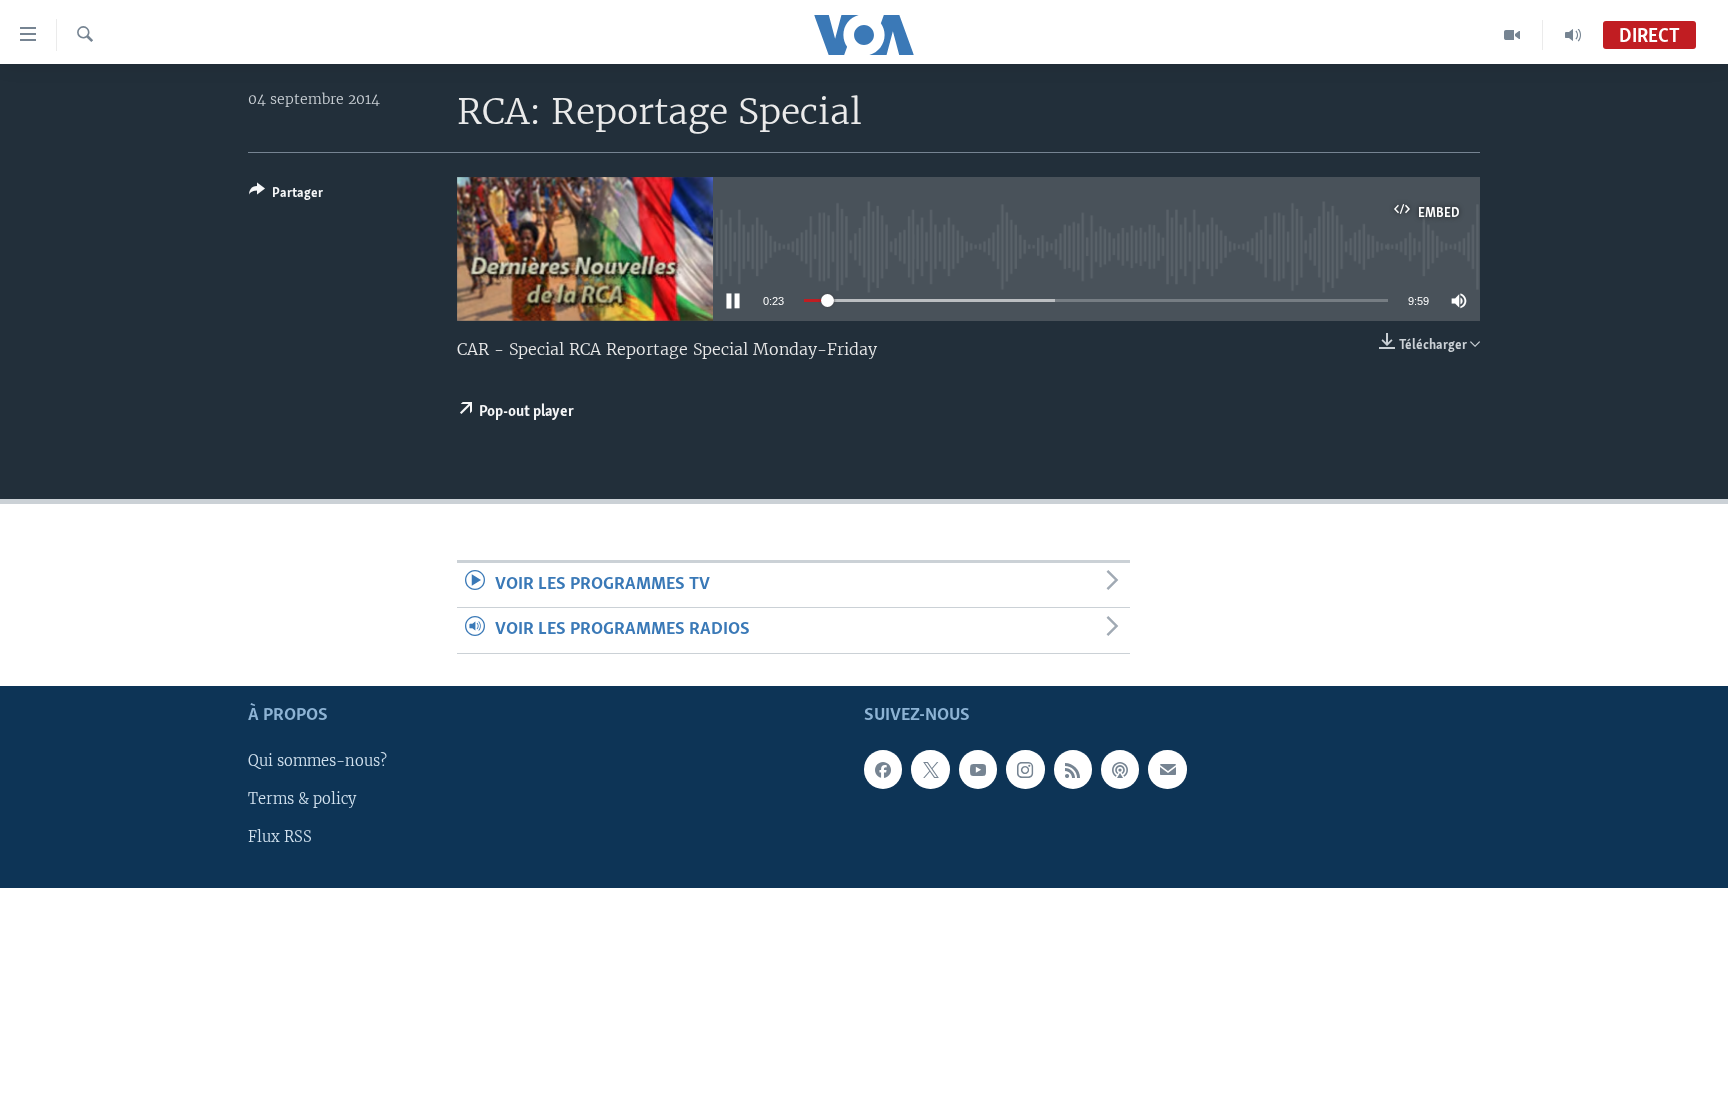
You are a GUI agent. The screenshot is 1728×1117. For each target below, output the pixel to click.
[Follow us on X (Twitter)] (930, 769)
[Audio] (1573, 35)
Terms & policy (302, 799)
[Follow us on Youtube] (978, 769)
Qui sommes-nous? (317, 761)
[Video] (1512, 35)
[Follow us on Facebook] (883, 769)
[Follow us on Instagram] (1025, 769)
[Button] (286, 196)
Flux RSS (280, 837)
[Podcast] (1120, 769)
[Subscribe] (1167, 769)
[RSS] (1073, 769)
